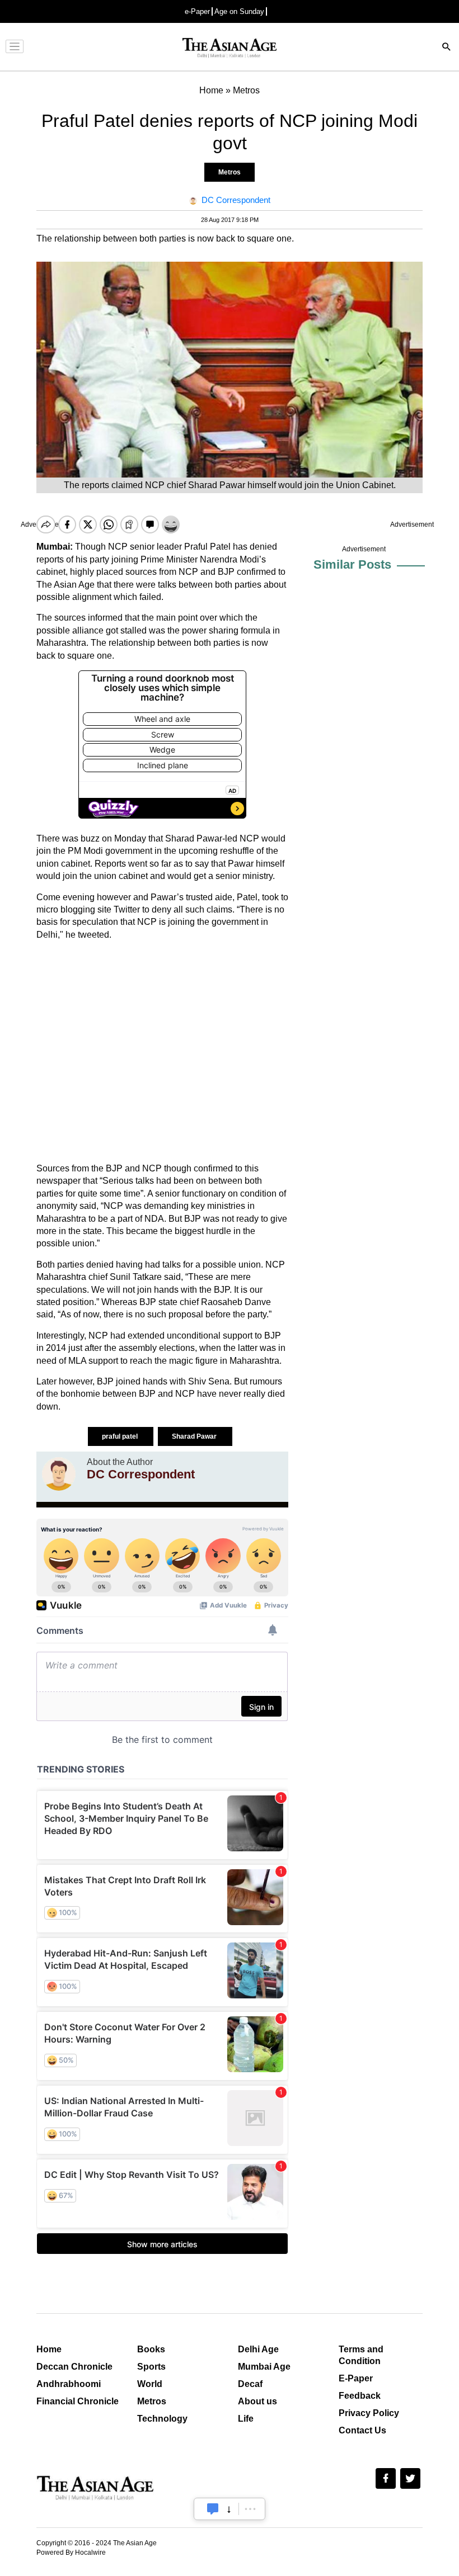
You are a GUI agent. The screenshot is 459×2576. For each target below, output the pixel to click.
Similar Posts (352, 564)
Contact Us (362, 2430)
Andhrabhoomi (69, 2384)
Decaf (250, 2384)
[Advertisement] (162, 1052)
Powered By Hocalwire (71, 2553)
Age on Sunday (239, 11)
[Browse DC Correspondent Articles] (59, 1474)
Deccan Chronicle (74, 2367)
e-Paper (197, 11)
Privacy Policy (369, 2413)
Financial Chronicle (78, 2401)
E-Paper (356, 2378)
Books (151, 2349)
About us (257, 2401)
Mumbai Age (264, 2367)
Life (246, 2419)
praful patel (121, 1436)
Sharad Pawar (195, 1436)
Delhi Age (258, 2349)
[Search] (447, 48)
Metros (230, 172)
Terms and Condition (361, 2355)
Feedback (360, 2396)
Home (49, 2349)
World (150, 2384)
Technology (162, 2419)
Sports (151, 2367)
